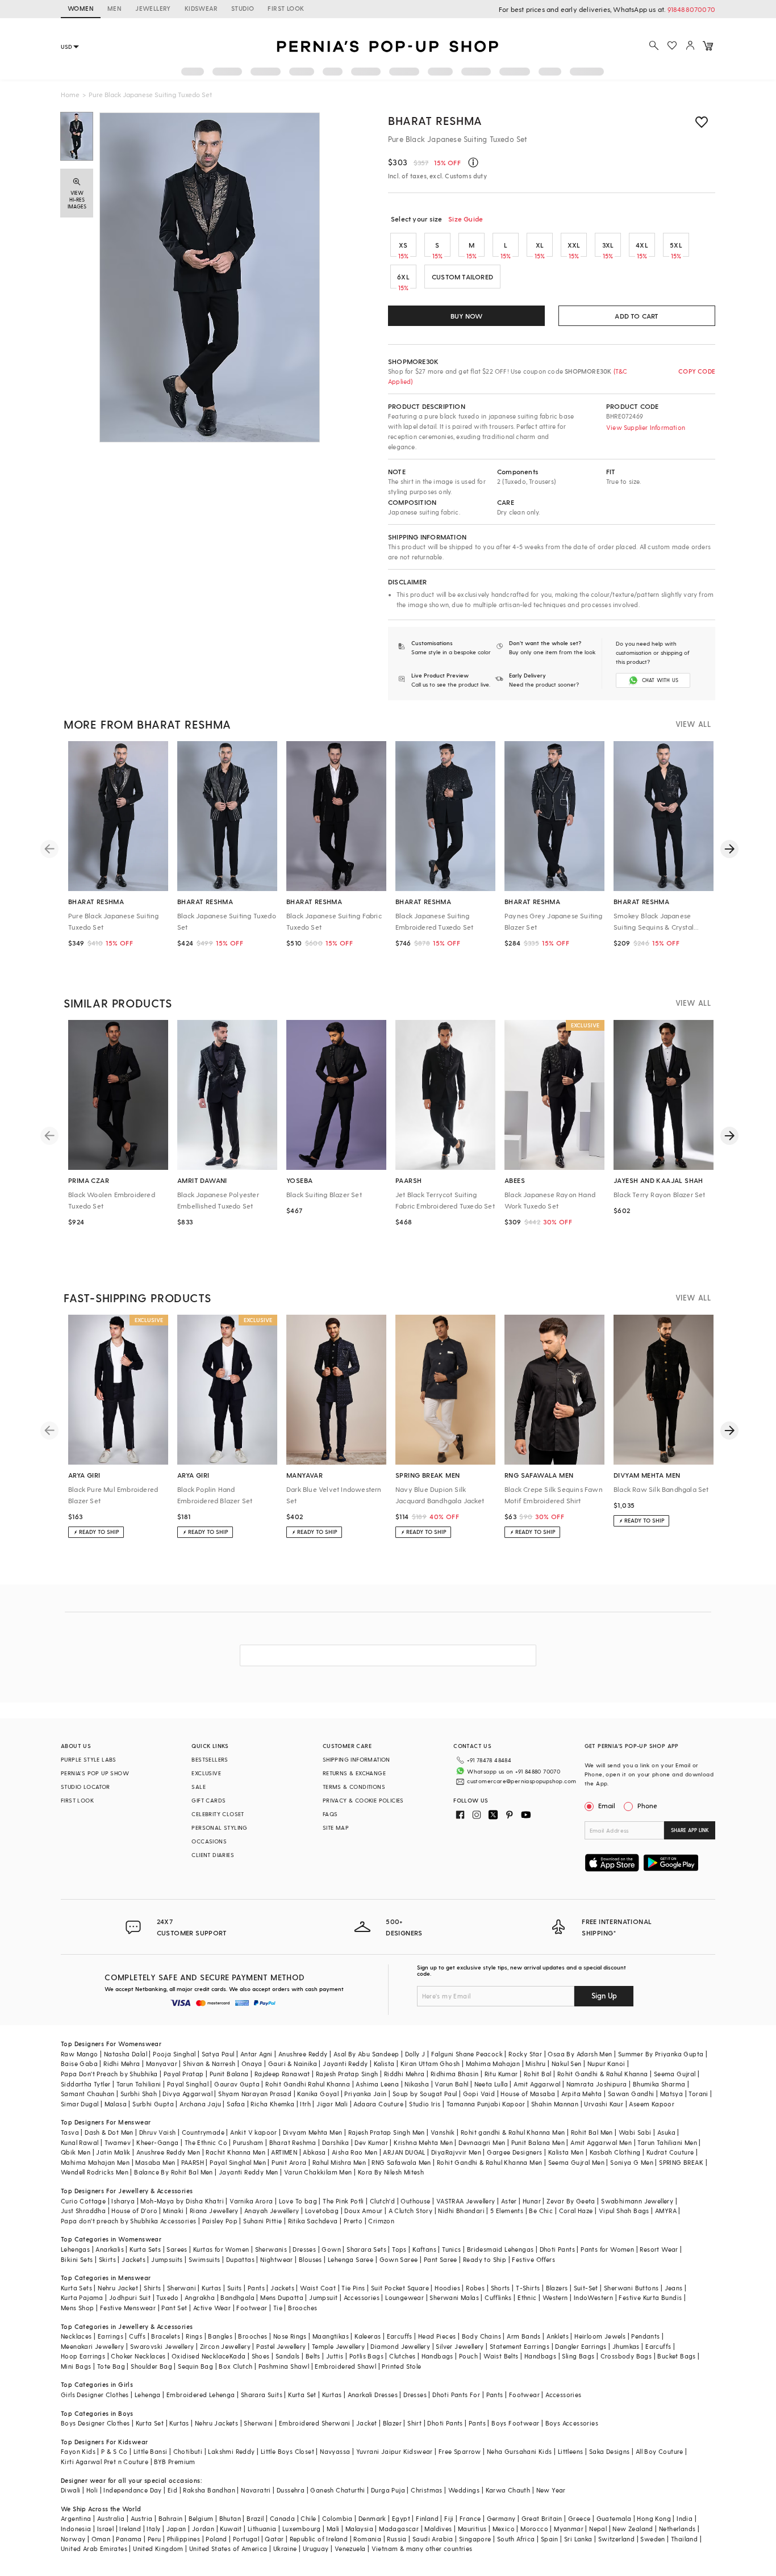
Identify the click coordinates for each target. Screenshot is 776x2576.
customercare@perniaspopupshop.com (521, 1781)
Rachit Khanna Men (235, 2152)
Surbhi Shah (139, 2094)
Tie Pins (353, 2288)
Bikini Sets (77, 2259)
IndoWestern (593, 2297)
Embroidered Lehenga (201, 2395)
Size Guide (466, 219)
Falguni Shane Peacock (467, 2054)
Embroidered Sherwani (315, 2423)
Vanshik (443, 2132)
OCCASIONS (209, 1841)
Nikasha (417, 2084)
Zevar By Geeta (571, 2201)
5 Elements (507, 2211)
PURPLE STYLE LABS (89, 1759)
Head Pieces (437, 2336)
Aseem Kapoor (652, 2104)
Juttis (335, 2356)
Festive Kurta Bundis (650, 2297)
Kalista (384, 2063)
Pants (256, 2288)
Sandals (288, 2356)
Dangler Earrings (581, 2346)
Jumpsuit (323, 2297)
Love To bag (298, 2201)
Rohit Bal (538, 2074)
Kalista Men (566, 2152)
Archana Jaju (200, 2104)
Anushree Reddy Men (168, 2152)
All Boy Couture (660, 2451)
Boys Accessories (572, 2423)
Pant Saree (441, 2259)
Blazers (557, 2288)
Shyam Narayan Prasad (255, 2094)
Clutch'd (382, 2201)
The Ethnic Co (206, 2142)
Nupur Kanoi (606, 2063)
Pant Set (174, 2308)
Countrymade (203, 2132)
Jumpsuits (167, 2259)
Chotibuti (188, 2451)
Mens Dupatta (282, 2297)
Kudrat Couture (670, 2152)
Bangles (220, 2336)
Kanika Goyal (318, 2094)
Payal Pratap (184, 2074)
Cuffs (137, 2336)
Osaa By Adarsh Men (580, 2054)
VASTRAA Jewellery (466, 2201)
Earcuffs (400, 2336)
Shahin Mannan (555, 2104)
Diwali (70, 2490)
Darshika (335, 2142)
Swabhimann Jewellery (637, 2201)
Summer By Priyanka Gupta (661, 2054)
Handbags (437, 2356)
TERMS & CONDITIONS (354, 1787)
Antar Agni (256, 2054)
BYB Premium (174, 2462)
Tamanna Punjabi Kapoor (486, 2104)
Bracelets (166, 2336)
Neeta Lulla (491, 2084)
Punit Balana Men (538, 2142)
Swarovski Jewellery (162, 2346)
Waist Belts (501, 2356)
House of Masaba (528, 2094)
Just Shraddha (83, 2211)
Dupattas (240, 2259)
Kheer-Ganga (157, 2142)
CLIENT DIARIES (213, 1855)
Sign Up (604, 1995)
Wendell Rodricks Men (95, 2172)
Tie (278, 2308)
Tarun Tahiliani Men (667, 2142)
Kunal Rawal (80, 2142)
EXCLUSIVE (206, 1773)
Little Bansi (151, 2451)
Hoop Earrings (83, 2356)
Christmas (427, 2490)
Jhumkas (626, 2346)
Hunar (532, 2201)
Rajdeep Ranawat (282, 2074)
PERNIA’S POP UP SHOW (95, 1773)
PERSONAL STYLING (219, 1828)
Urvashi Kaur (604, 2104)
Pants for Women (607, 2249)
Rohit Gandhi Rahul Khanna (308, 2084)
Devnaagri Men (482, 2142)
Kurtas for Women (221, 2249)
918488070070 (691, 9)
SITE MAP (336, 1828)
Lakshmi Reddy (231, 2451)
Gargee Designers (514, 2152)
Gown (331, 2249)
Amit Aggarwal (537, 2084)
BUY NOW (466, 316)
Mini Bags (76, 2366)
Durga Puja (388, 2490)
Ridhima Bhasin (455, 2074)
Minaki (173, 2211)
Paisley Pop (220, 2221)
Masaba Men (155, 2162)
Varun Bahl (451, 2084)
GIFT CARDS (208, 1800)
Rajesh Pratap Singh (347, 2074)
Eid (172, 2490)
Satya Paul (218, 2054)
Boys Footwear (515, 2423)
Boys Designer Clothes (95, 2423)
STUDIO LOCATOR (85, 1787)
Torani (698, 2094)
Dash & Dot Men (109, 2132)
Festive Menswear (128, 2308)
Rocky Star (525, 2054)
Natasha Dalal (126, 2054)
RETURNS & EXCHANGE (354, 1773)
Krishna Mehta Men (423, 2142)
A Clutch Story (411, 2211)
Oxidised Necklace (201, 2356)
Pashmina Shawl (284, 2366)
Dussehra (291, 2490)
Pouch (468, 2356)
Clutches (402, 2356)
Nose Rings (290, 2336)
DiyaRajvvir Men (456, 2152)
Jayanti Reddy (345, 2063)
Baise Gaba (79, 2063)
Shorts (500, 2288)
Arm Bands (524, 2336)
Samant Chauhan (88, 2094)
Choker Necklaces (138, 2356)
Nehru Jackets (216, 2423)
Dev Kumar (371, 2142)
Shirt (414, 2423)
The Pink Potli (343, 2201)
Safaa (236, 2104)
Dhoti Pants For (456, 2395)
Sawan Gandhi (631, 2094)
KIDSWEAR (201, 8)
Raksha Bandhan (209, 2490)
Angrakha (200, 2297)
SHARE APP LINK (690, 1830)
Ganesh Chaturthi (337, 2490)
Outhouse (415, 2201)
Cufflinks (498, 2297)
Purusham (248, 2142)
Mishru (535, 2063)
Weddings (464, 2490)
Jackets (133, 2259)
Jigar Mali (332, 2104)
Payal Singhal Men (238, 2162)
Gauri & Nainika (293, 2063)
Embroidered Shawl (345, 2366)
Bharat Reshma (435, 120)
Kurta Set (302, 2395)
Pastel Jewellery (281, 2346)
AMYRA (666, 2211)
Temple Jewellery (338, 2346)
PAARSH (193, 2162)
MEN (114, 8)
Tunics (451, 2249)
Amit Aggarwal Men (601, 2142)
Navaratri (256, 2490)
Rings (194, 2336)
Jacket (366, 2423)
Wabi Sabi (635, 2132)
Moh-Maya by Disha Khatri (182, 2201)
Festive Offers (533, 2259)
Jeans (674, 2288)
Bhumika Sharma (659, 2084)
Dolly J (415, 2054)
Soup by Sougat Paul (425, 2094)
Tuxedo (167, 2297)
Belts (313, 2356)
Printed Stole (401, 2366)
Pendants (645, 2336)
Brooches (303, 2308)
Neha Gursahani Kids (520, 2451)
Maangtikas (331, 2336)
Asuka (666, 2132)
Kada (238, 2356)
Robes (475, 2288)
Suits (235, 2288)
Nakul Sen (567, 2063)
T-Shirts (528, 2288)
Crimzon (381, 2221)
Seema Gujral (675, 2074)
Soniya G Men (632, 2162)
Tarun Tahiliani (139, 2084)
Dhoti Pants (557, 2249)
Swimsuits (205, 2259)
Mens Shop (78, 2308)
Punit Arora (289, 2162)
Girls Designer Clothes (95, 2395)
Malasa (116, 2104)
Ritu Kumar (501, 2074)
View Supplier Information (646, 427)
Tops (399, 2249)
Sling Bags (578, 2356)
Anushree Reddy (303, 2054)
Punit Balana (229, 2074)
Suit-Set (586, 2288)
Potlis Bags (366, 2356)
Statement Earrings (520, 2346)
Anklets (558, 2336)
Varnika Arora (251, 2201)
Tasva (70, 2132)
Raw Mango (80, 2054)
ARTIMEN (284, 2152)
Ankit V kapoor (254, 2132)
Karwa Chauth (508, 2490)
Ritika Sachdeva (313, 2221)
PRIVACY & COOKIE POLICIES (363, 1800)
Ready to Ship (485, 2259)
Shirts (152, 2288)
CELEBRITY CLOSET (218, 1814)
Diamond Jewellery (400, 2346)
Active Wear (212, 2308)
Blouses (310, 2259)
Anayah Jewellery (272, 2211)
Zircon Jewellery (225, 2346)
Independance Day (132, 2490)
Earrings (110, 2336)
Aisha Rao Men (354, 2152)
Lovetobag (322, 2211)
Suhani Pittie (262, 2221)
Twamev (118, 2142)
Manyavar (162, 2063)
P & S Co (114, 2451)
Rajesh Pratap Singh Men (387, 2132)
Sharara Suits (262, 2395)
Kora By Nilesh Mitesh (391, 2172)
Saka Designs (610, 2451)
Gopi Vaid (479, 2094)
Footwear (252, 2308)
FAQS (330, 1814)
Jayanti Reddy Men (249, 2172)
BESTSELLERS (210, 1759)
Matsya (671, 2094)
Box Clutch (235, 2366)
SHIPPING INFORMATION (356, 1759)
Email (607, 1805)
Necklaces (76, 2336)
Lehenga (148, 2395)
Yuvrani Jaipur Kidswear (395, 2451)
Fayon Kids (78, 2451)
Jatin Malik (113, 2152)
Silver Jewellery (460, 2346)
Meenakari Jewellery (93, 2346)
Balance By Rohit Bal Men (174, 2172)
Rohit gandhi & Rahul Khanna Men (513, 2132)
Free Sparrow (460, 2451)
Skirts (107, 2259)
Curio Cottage (83, 2201)
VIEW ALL (693, 724)
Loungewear (404, 2297)
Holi (92, 2490)
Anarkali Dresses (373, 2395)
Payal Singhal (188, 2084)
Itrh (305, 2104)
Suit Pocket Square (400, 2288)
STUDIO (243, 8)
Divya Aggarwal (187, 2094)
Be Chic (541, 2211)
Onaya (252, 2063)
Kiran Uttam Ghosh (430, 2063)
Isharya (123, 2201)
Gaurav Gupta (237, 2084)
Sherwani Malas (454, 2297)
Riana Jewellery (214, 2211)
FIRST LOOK (286, 8)
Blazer (392, 2423)
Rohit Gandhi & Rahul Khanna (603, 2074)
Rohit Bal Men (592, 2132)
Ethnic (527, 2297)
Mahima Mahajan (493, 2063)
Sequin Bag (195, 2366)
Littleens (571, 2451)
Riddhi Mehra (404, 2074)
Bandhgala (237, 2297)
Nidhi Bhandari (461, 2211)
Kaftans (424, 2249)
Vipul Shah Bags (624, 2211)
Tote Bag (111, 2366)
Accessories (362, 2297)
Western (555, 2297)
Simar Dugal (80, 2104)
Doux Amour (363, 2211)
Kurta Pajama (82, 2297)
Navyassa (335, 2451)
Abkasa (314, 2152)
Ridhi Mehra (122, 2063)
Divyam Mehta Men (312, 2132)
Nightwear (277, 2259)
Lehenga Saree (351, 2259)
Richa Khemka (272, 2104)
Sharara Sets (366, 2249)
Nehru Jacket (118, 2288)
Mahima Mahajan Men (95, 2162)
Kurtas (211, 2288)
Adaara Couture (378, 2104)
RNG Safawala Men (401, 2162)
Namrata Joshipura (597, 2084)
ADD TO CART (637, 316)
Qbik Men (76, 2152)
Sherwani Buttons (631, 2288)
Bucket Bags (676, 2356)
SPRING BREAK (681, 2162)
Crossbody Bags (626, 2356)
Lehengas (75, 2249)
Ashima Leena (377, 2084)
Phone (647, 1805)
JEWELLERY (153, 8)
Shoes (261, 2356)
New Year (551, 2490)
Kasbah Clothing (615, 2152)
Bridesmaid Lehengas (500, 2249)
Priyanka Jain (365, 2094)
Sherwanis (271, 2249)
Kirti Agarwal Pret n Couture (105, 2462)
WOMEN (81, 8)
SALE (199, 1787)
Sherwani (182, 2288)
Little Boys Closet (287, 2451)
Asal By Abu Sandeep (366, 2054)
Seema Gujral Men (576, 2162)
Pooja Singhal (174, 2054)
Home (70, 94)
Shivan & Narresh (209, 2063)
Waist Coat (318, 2288)
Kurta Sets (145, 2249)
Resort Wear (659, 2249)
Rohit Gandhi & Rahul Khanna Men (489, 2162)
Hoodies (447, 2288)
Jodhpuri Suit (130, 2297)
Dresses (304, 2249)
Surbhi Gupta (153, 2104)
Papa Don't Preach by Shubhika (109, 2074)
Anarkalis (110, 2249)
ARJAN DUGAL (404, 2152)
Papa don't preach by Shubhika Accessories (128, 2221)
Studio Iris (425, 2104)
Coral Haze (576, 2211)
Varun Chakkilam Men (318, 2172)
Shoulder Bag (151, 2366)
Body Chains (481, 2336)
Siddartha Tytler (85, 2084)
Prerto (353, 2221)
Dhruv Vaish (157, 2132)
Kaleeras (368, 2336)
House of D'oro (134, 2211)
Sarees (177, 2249)
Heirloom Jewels (600, 2336)
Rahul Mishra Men (339, 2162)
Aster (509, 2201)
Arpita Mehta (582, 2094)
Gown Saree (399, 2259)
